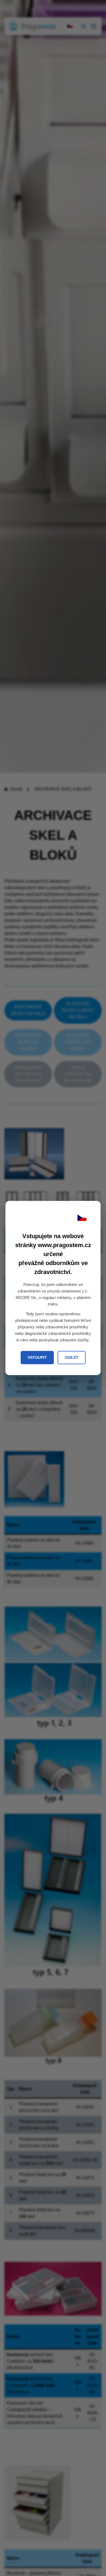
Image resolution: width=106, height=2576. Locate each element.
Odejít (72, 1357)
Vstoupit (37, 1357)
